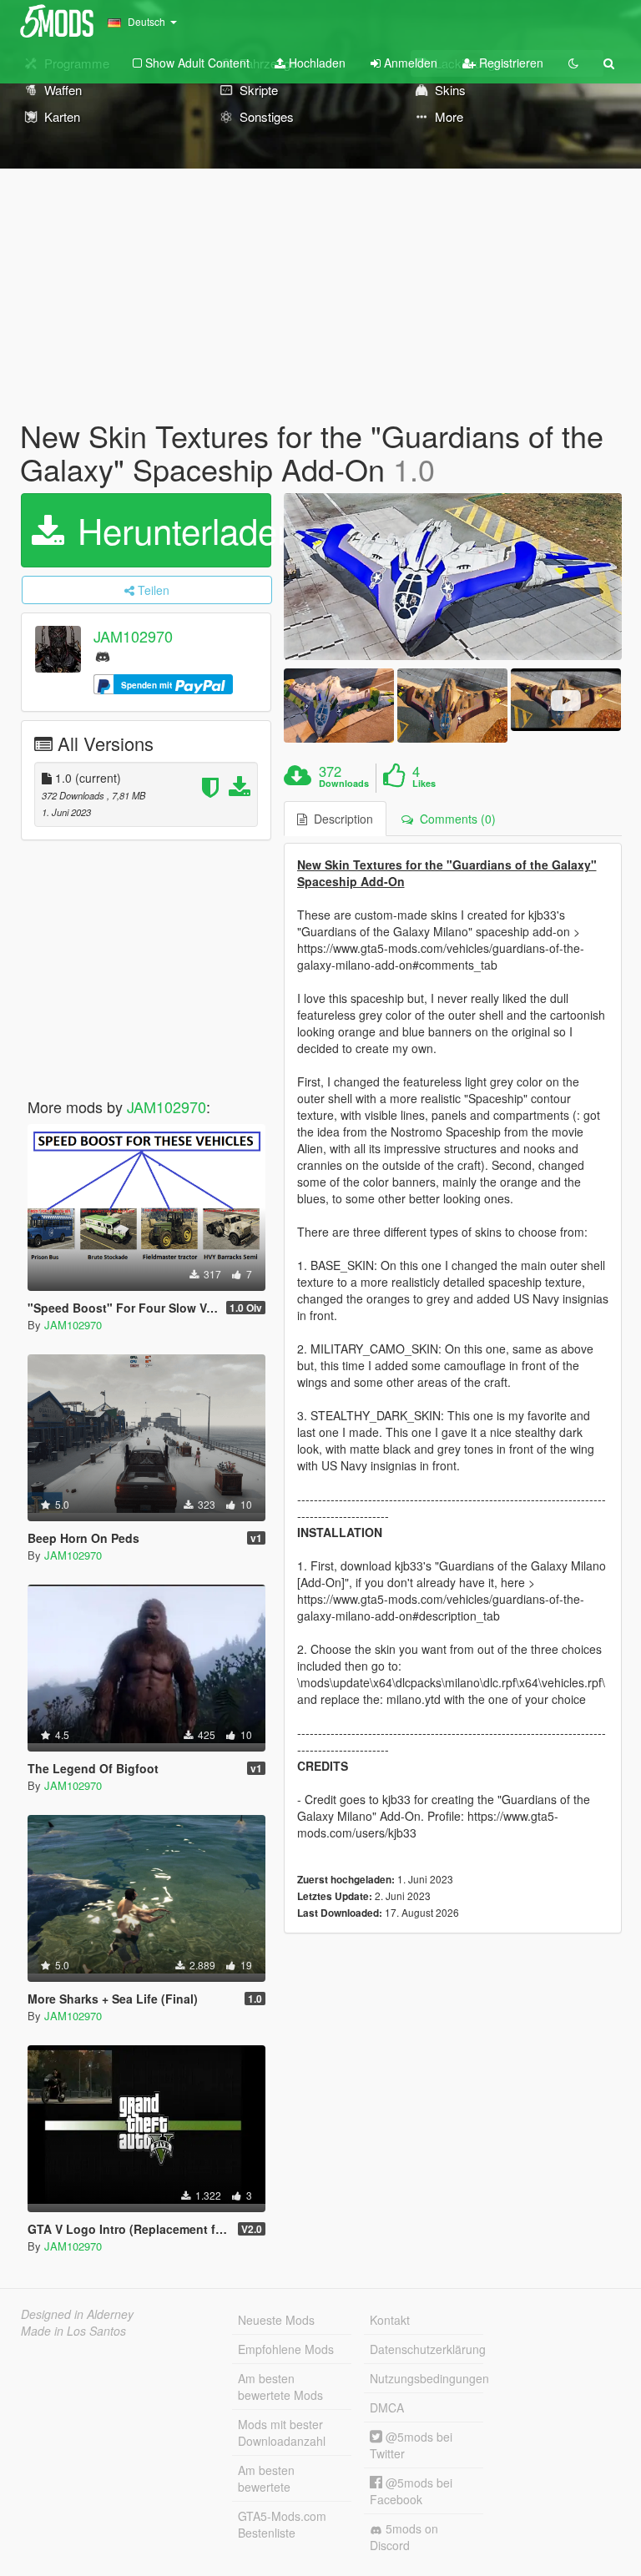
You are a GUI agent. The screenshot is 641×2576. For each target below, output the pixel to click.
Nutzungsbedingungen (426, 2378)
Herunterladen (169, 530)
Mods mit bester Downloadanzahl (282, 2432)
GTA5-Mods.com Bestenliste (282, 2524)
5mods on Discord (404, 2537)
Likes (424, 784)
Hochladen (315, 63)
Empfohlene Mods (286, 2349)
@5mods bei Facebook (411, 2491)
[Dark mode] (573, 63)
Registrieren (510, 63)
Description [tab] (340, 819)
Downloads (344, 784)
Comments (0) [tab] (454, 819)
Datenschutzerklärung (426, 2349)
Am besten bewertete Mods (280, 2387)
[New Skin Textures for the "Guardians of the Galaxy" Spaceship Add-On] (453, 577)
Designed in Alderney (77, 2314)
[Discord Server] (103, 655)
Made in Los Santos (73, 2331)
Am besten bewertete (266, 2478)
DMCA (387, 2407)
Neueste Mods (276, 2320)
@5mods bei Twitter (411, 2445)
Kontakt (390, 2320)
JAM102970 (133, 637)
